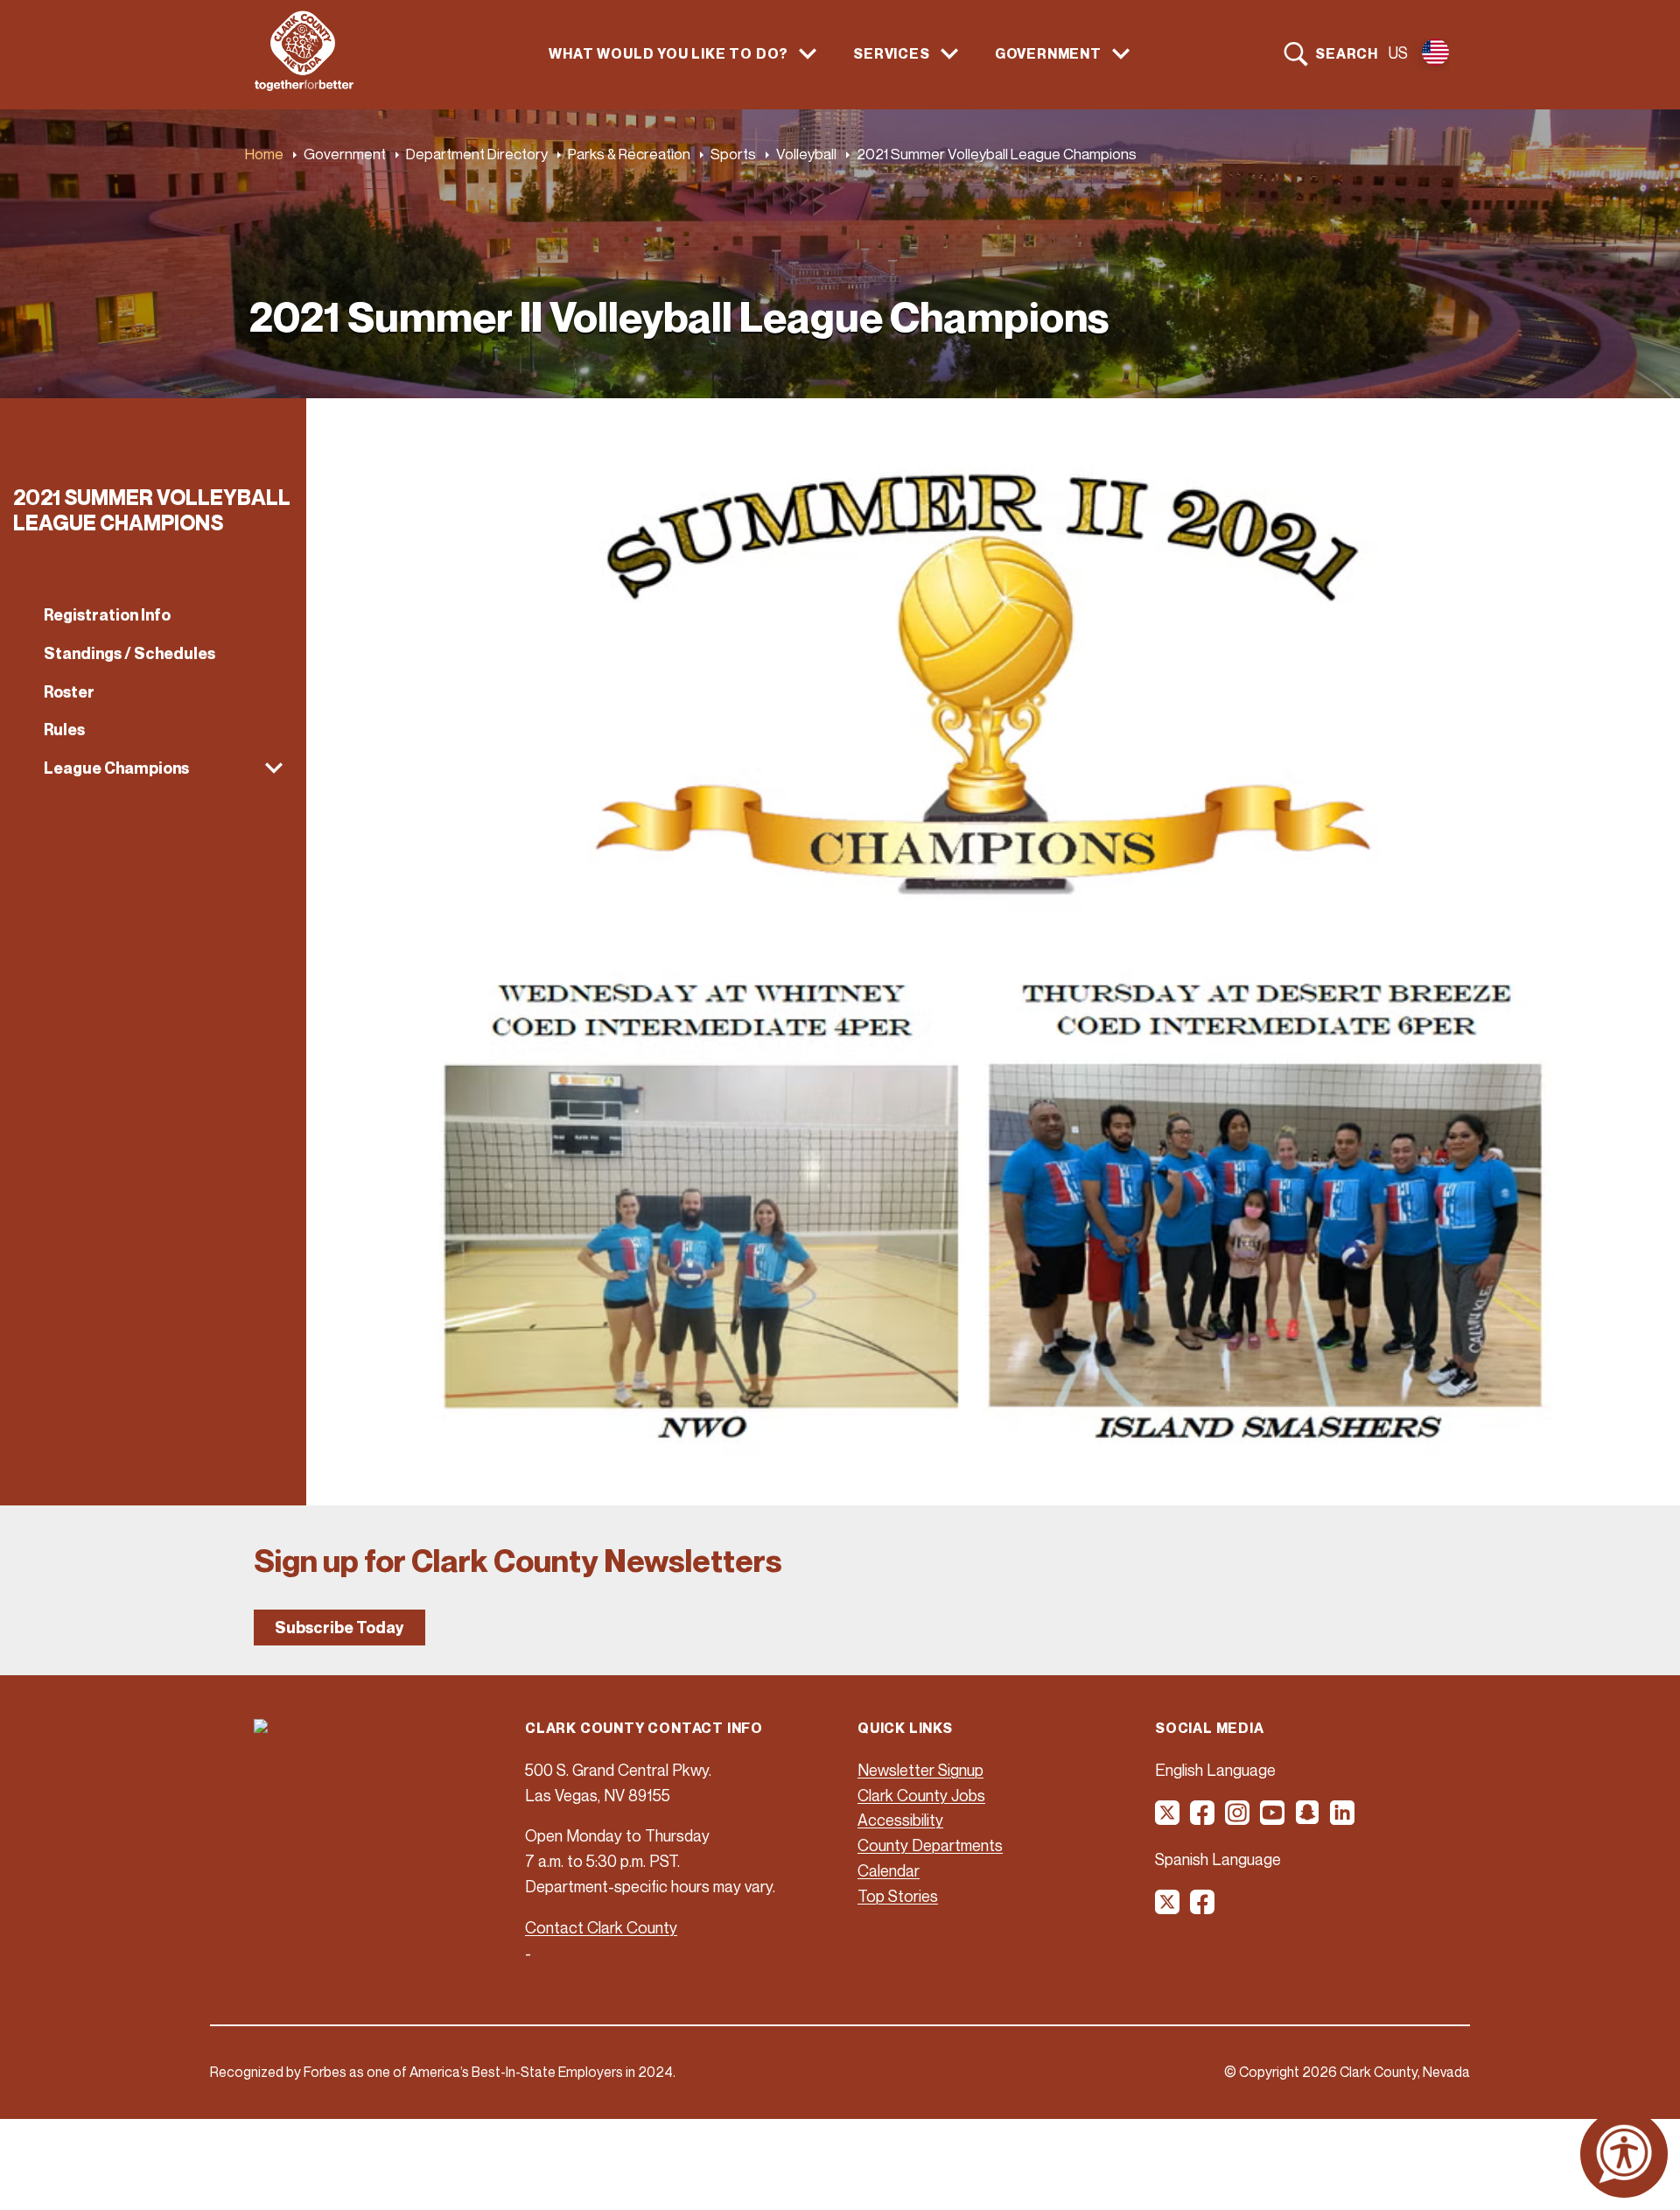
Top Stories (898, 1896)
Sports (733, 154)
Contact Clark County (601, 1927)
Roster (69, 692)
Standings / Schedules (129, 653)
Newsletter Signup (920, 1770)
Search (1347, 53)
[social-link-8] (1203, 1908)
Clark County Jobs (921, 1795)
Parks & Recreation (629, 154)
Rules (64, 730)
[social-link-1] (1168, 1819)
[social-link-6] (1343, 1819)
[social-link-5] (1308, 1819)
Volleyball (806, 154)
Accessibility (900, 1820)
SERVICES (891, 54)
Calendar (889, 1870)
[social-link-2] (1203, 1819)
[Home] (304, 86)
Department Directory (477, 154)
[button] (153, 768)
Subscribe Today (339, 1628)
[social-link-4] (1273, 1819)
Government (345, 154)
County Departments (930, 1845)
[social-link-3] (1238, 1819)
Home (264, 154)
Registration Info (107, 615)
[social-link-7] (1168, 1908)
